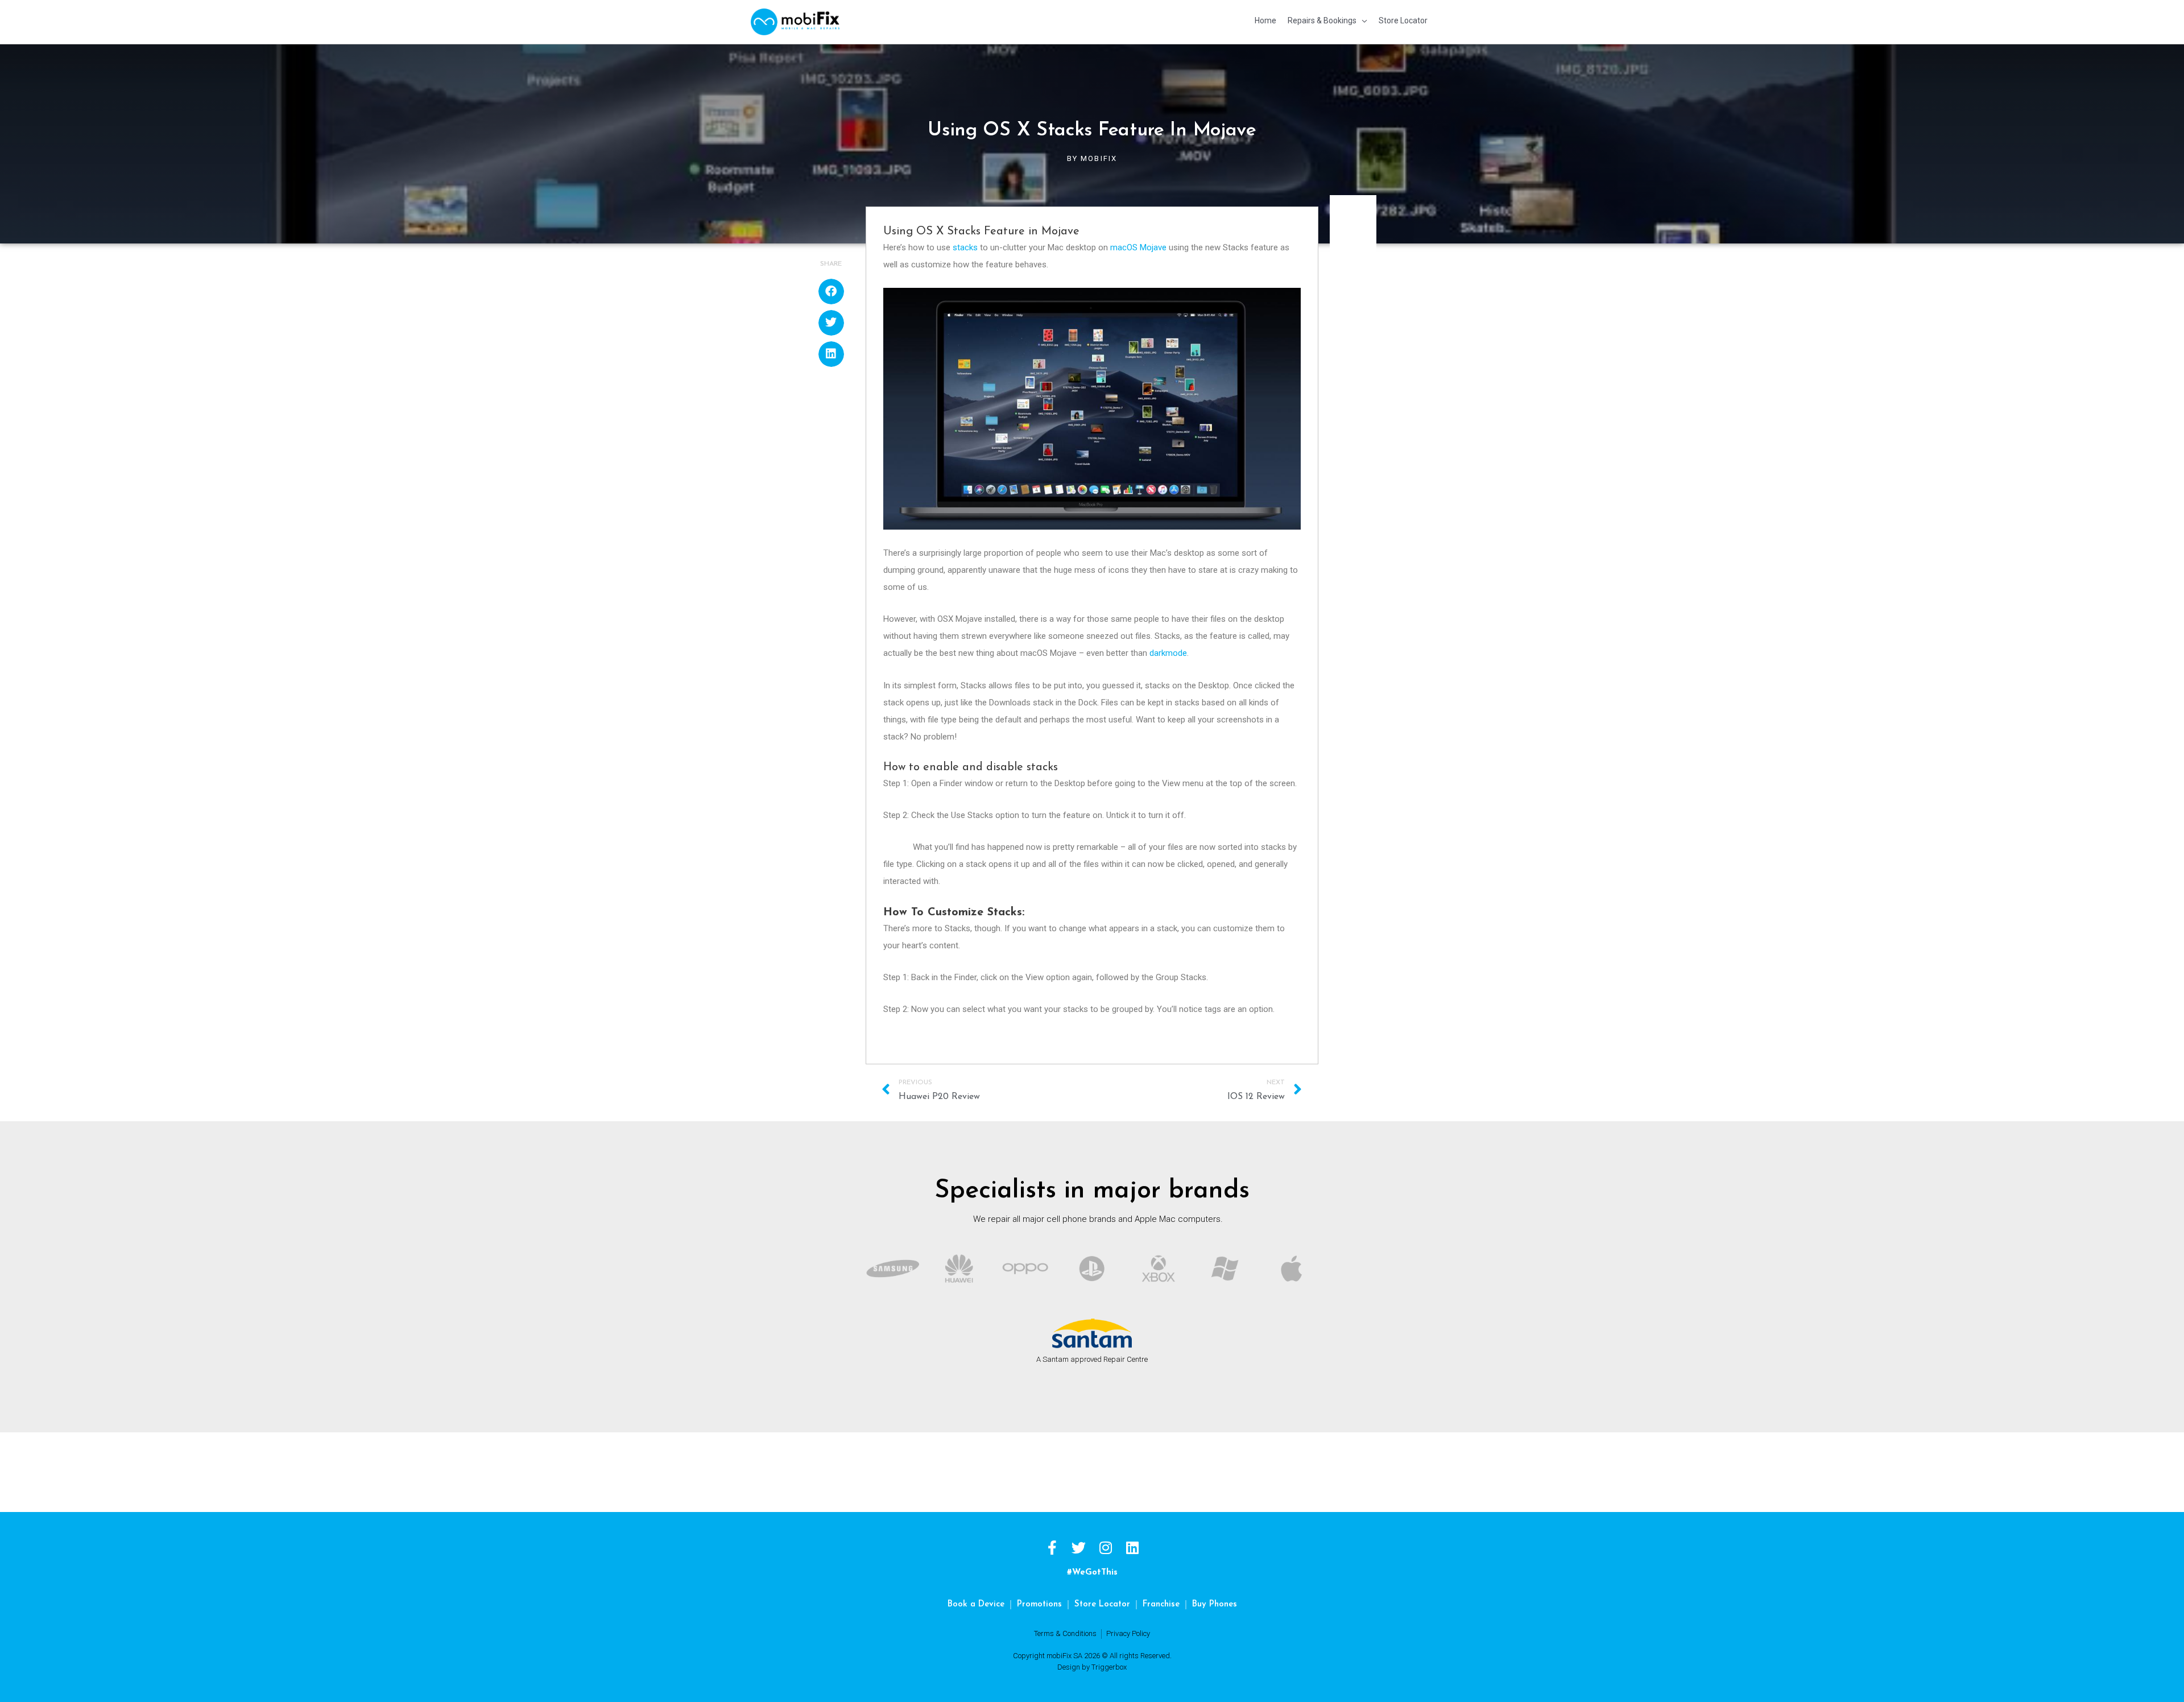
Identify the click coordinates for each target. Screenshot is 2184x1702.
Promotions (1039, 1604)
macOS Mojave (1138, 247)
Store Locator (1102, 1604)
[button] (831, 292)
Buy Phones (1215, 1604)
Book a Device (976, 1604)
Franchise (1161, 1604)
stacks (965, 247)
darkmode (1168, 653)
